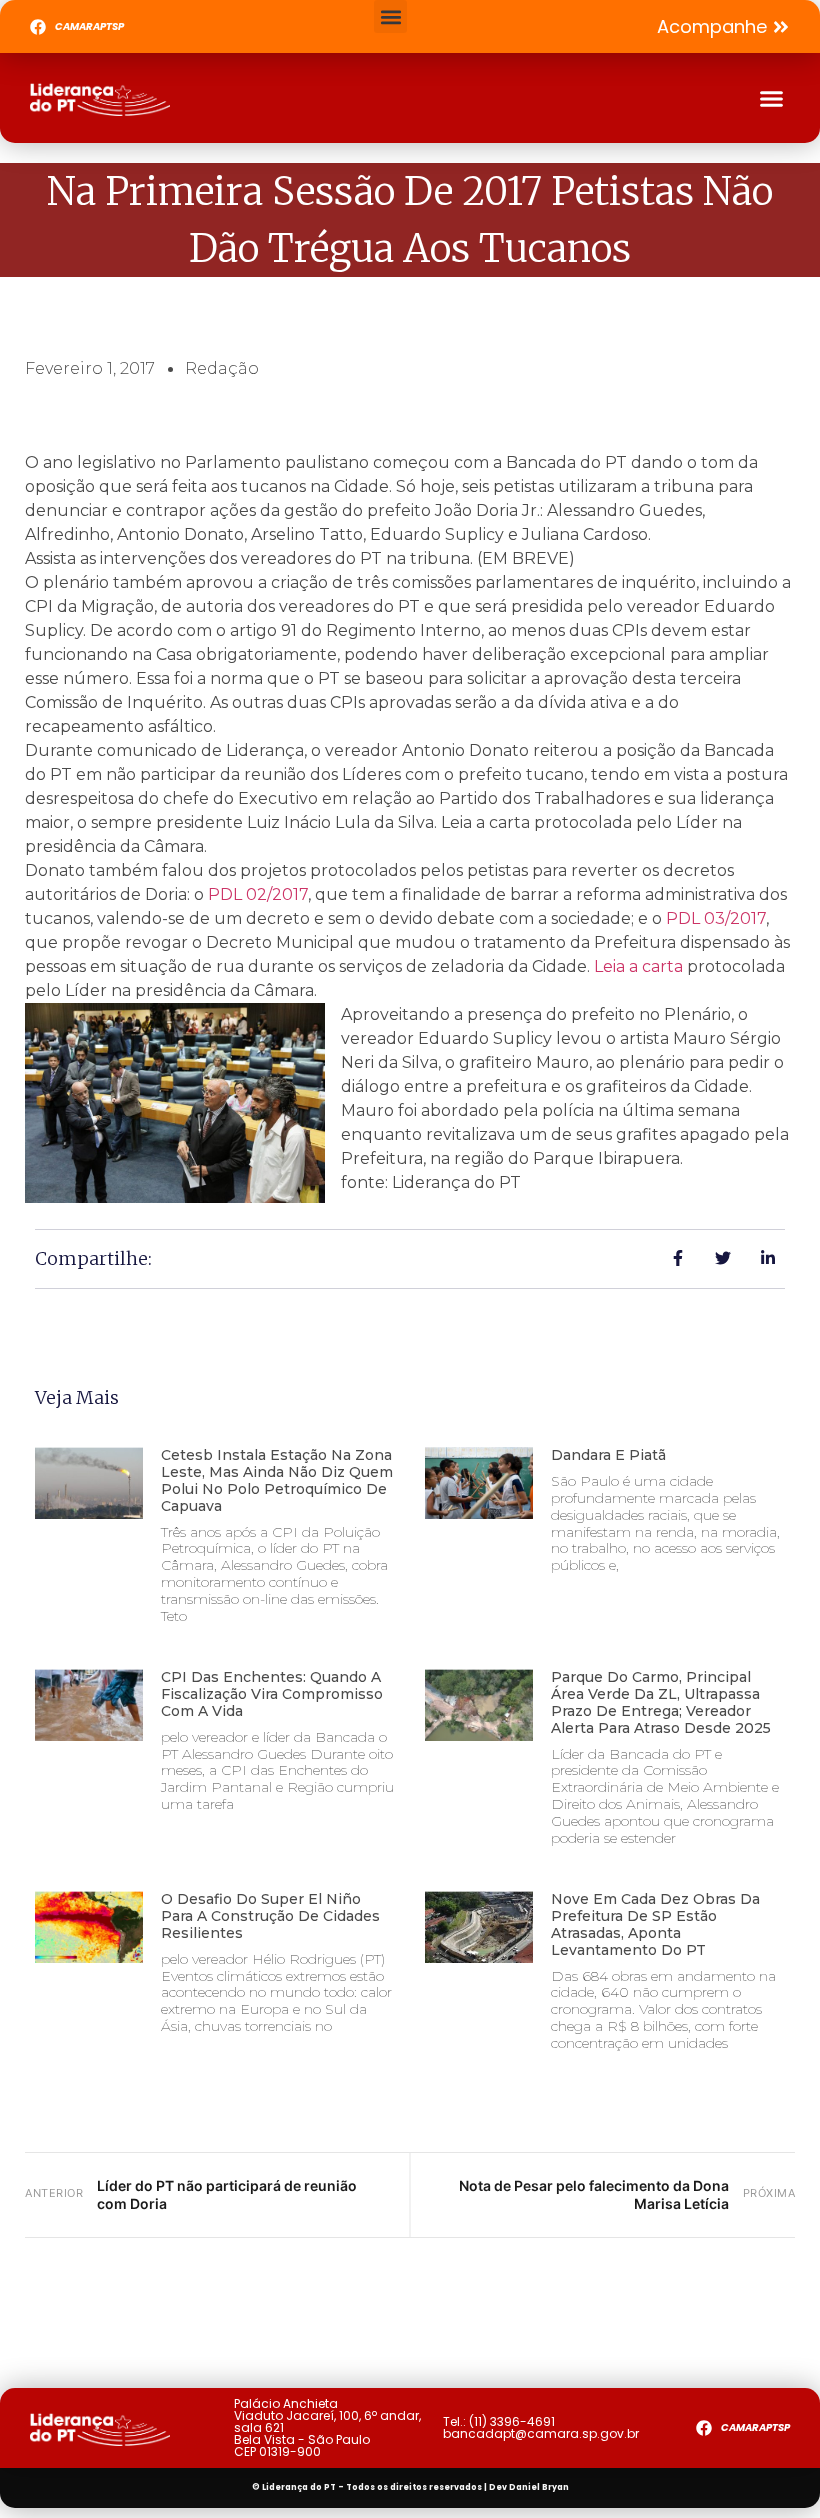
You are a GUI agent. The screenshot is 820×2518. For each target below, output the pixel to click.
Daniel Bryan (539, 2487)
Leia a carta (638, 966)
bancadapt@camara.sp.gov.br (541, 2433)
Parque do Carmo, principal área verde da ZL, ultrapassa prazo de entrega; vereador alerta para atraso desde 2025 (661, 1702)
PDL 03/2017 (716, 918)
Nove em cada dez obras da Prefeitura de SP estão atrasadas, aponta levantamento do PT (655, 1924)
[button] (390, 16)
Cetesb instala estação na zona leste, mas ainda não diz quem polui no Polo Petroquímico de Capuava (277, 1480)
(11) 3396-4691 (512, 2421)
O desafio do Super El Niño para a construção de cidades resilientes (270, 1916)
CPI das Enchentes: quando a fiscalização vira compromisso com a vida (272, 1694)
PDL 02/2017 (258, 894)
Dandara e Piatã (608, 1455)
